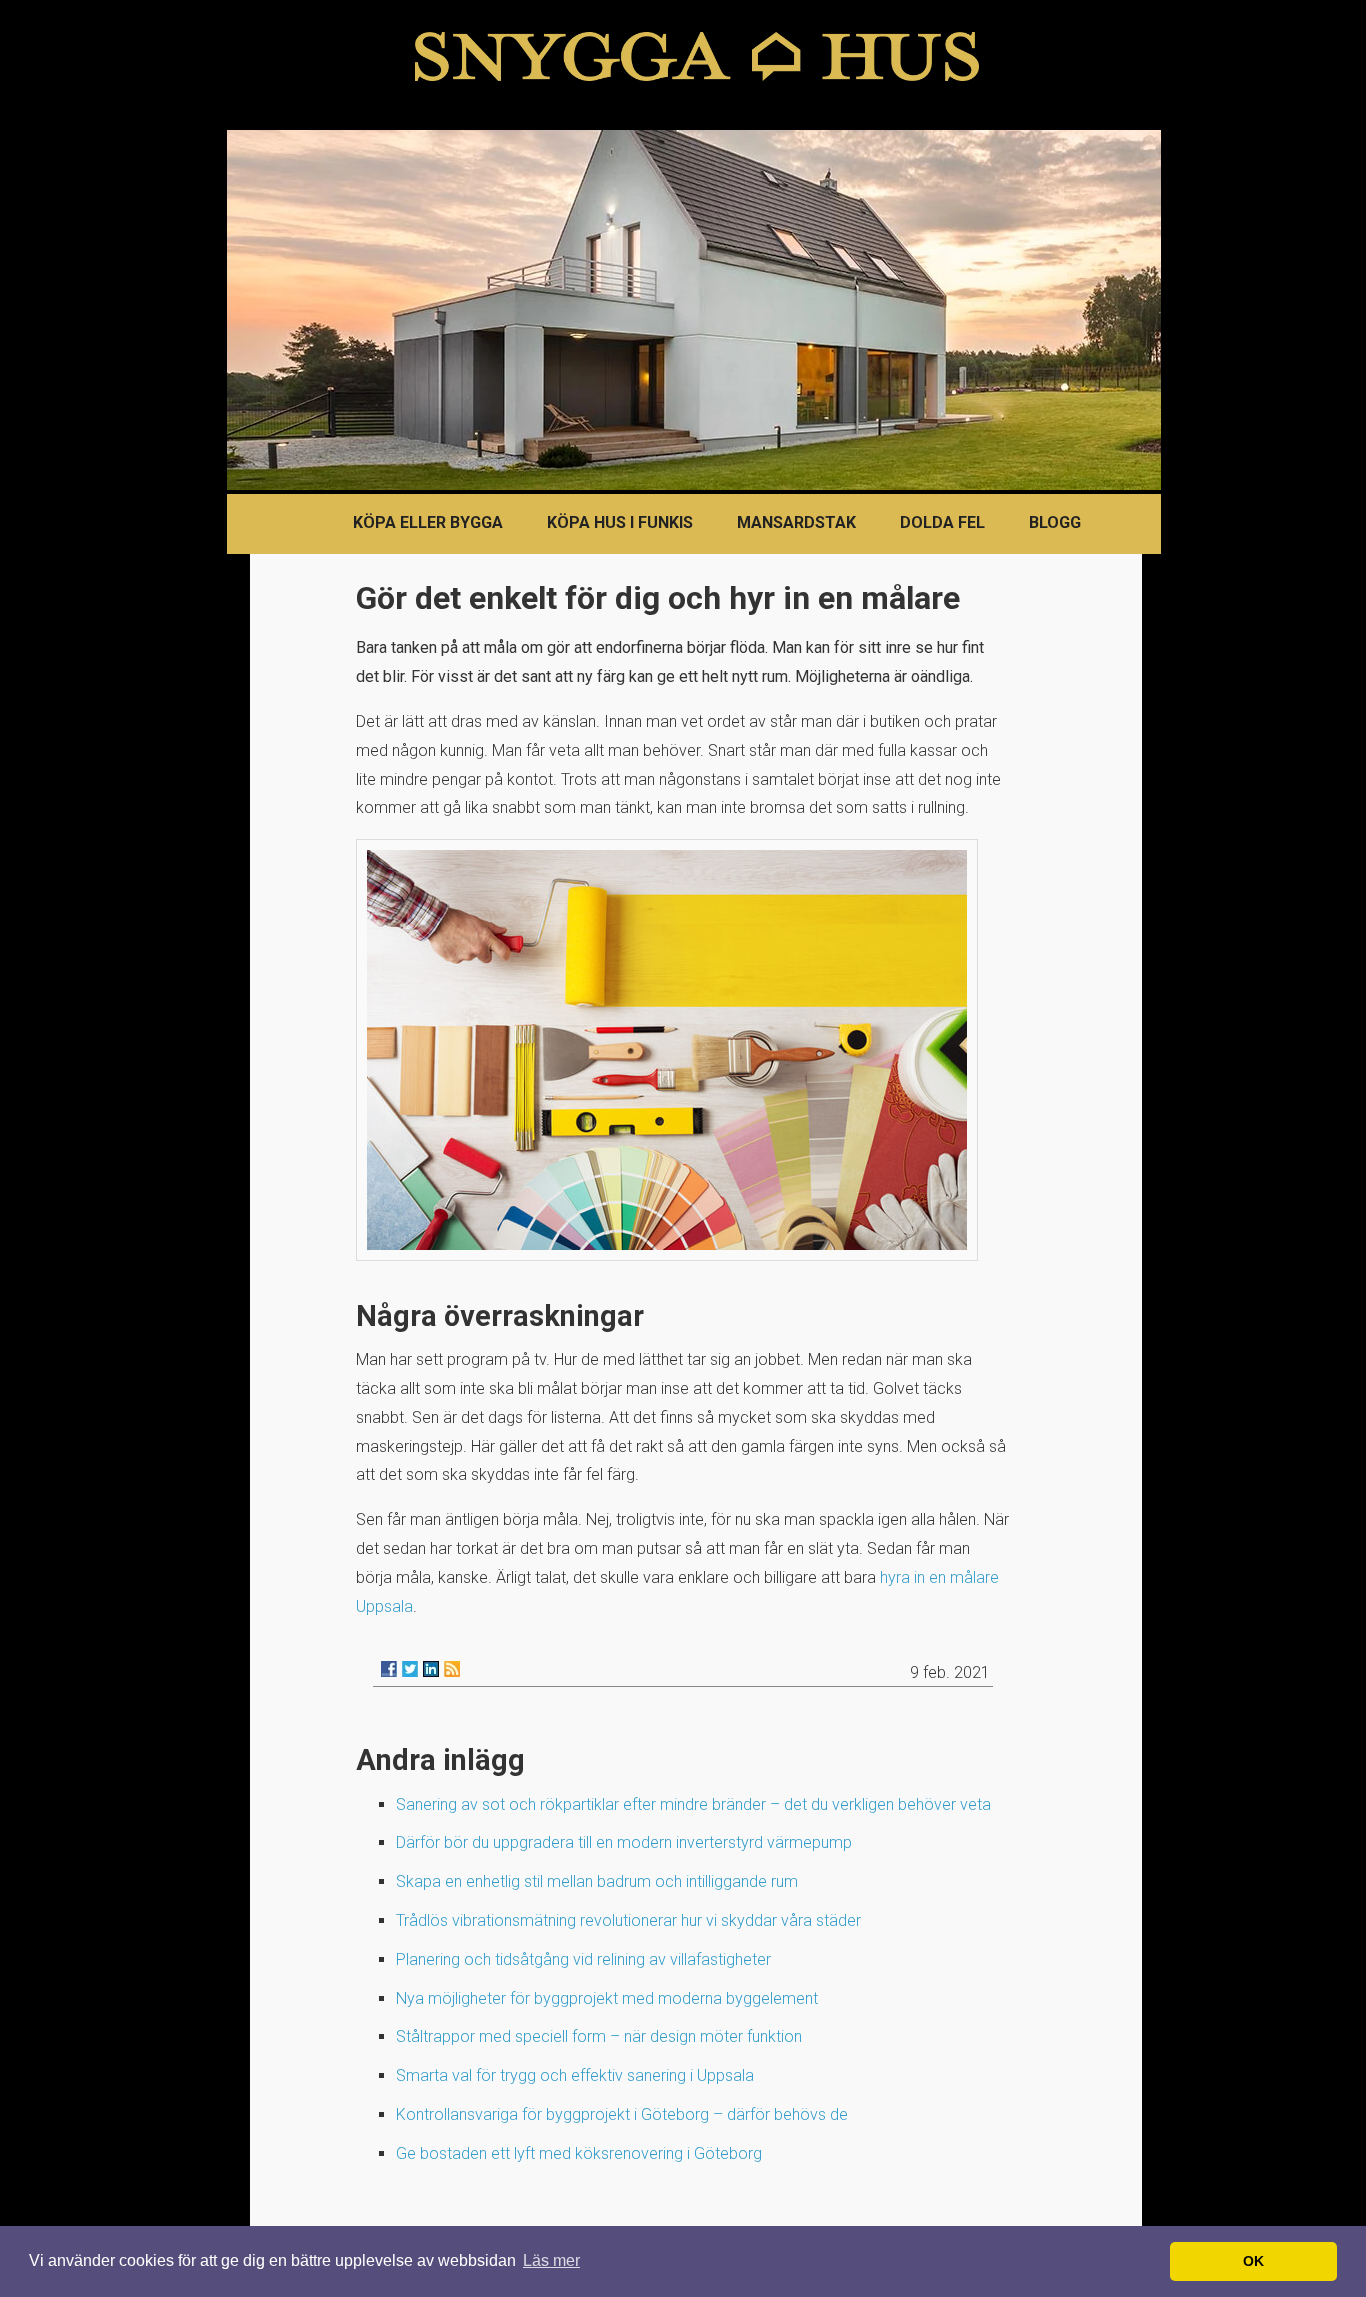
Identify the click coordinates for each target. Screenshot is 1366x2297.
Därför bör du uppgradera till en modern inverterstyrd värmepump (624, 1842)
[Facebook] (389, 1669)
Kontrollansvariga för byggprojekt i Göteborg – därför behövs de (622, 2114)
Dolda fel (942, 522)
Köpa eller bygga (428, 522)
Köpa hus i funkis (620, 522)
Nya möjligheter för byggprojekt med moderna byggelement (607, 1998)
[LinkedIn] (431, 1669)
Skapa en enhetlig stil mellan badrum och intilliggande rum (597, 1881)
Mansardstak (796, 522)
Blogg (1055, 522)
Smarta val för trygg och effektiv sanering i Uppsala (575, 2075)
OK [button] (1253, 2261)
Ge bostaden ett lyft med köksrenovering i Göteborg (579, 2153)
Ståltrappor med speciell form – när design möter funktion (599, 2036)
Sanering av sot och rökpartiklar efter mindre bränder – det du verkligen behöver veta (693, 1804)
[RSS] (452, 1669)
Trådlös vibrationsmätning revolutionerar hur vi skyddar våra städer (628, 1920)
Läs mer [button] (551, 2260)
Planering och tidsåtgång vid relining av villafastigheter (583, 1959)
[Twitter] (410, 1669)
